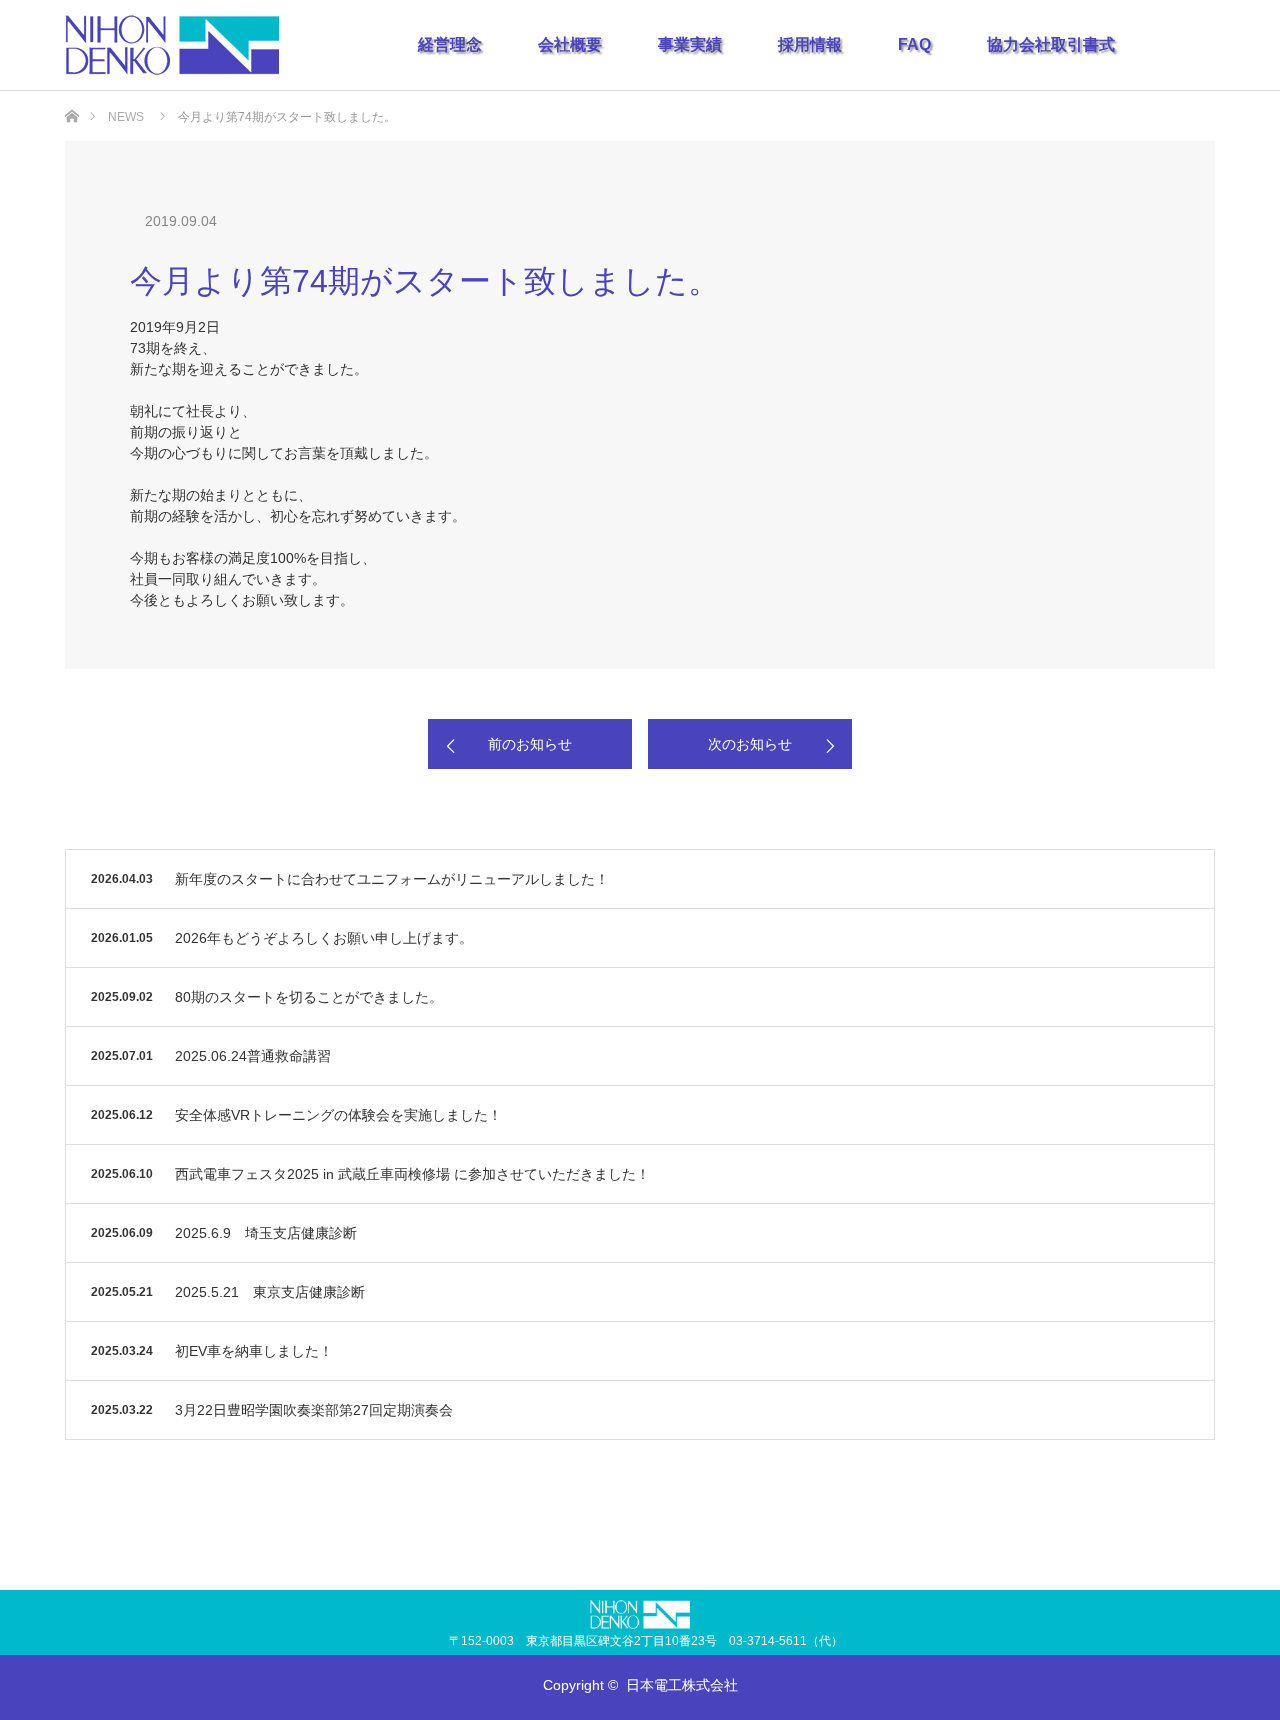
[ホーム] (71, 98)
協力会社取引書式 (1051, 44)
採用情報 (810, 44)
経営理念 (450, 44)
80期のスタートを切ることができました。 (309, 997)
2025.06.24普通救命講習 (253, 1056)
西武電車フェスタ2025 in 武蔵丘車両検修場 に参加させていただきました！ (412, 1174)
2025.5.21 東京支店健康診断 (270, 1292)
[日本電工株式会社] (172, 45)
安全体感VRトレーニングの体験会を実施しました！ (338, 1115)
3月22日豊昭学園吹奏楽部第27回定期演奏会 (314, 1410)
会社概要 (570, 44)
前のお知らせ (530, 744)
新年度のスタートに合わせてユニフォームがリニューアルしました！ (392, 879)
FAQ (914, 44)
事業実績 (690, 44)
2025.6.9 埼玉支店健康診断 (266, 1233)
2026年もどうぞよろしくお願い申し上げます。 (324, 938)
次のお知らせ (750, 744)
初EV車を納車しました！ (254, 1351)
